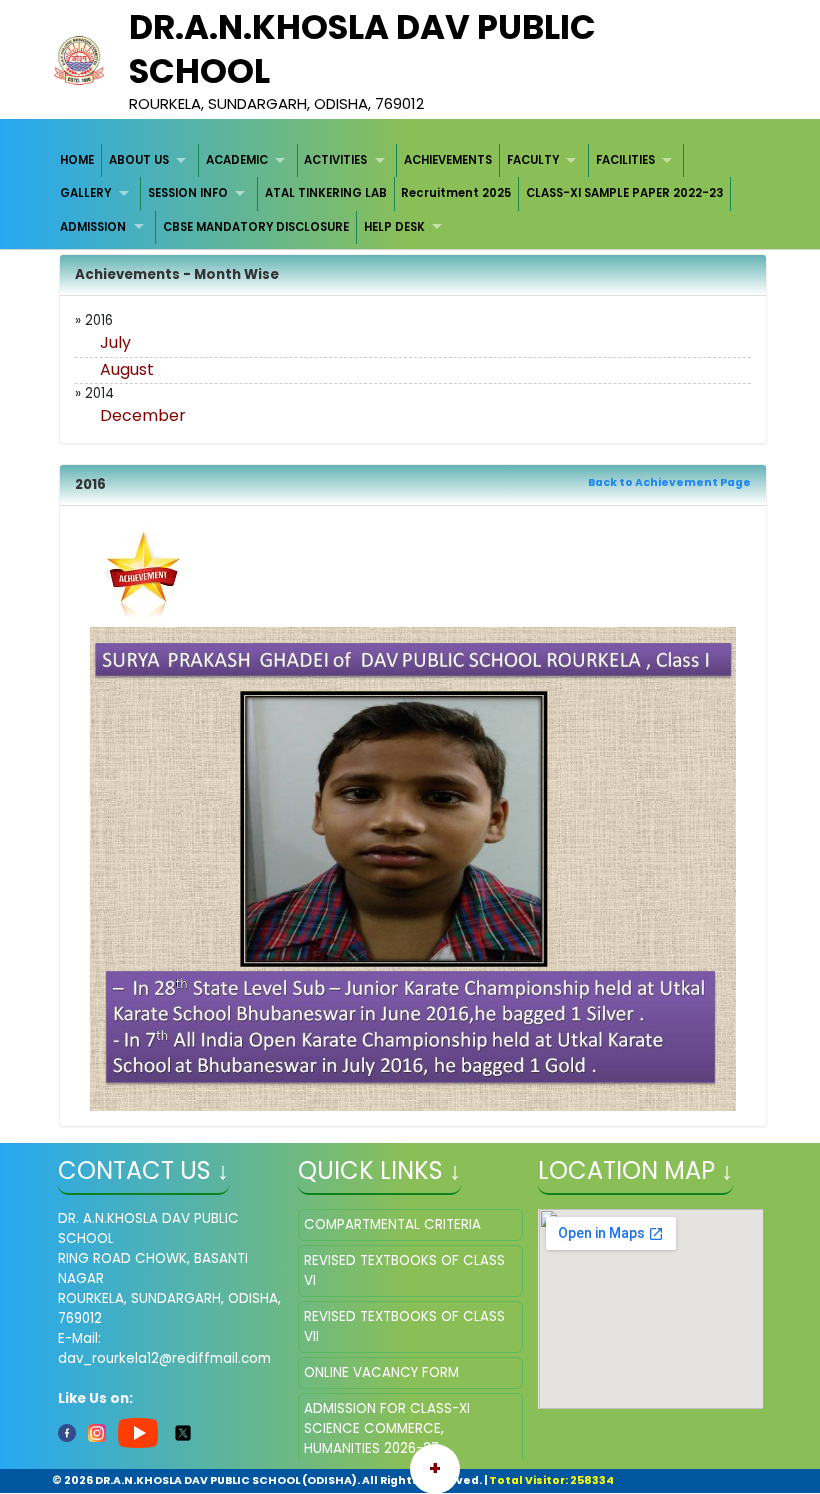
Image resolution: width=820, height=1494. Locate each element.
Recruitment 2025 (456, 193)
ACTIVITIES (335, 160)
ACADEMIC (237, 160)
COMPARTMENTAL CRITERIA (392, 1224)
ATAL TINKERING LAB (326, 193)
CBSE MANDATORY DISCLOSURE (256, 227)
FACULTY (533, 160)
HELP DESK (394, 227)
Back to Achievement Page (669, 482)
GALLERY (85, 193)
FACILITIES (625, 160)
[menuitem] (78, 160)
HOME (77, 160)
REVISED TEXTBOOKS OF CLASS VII (404, 1326)
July (115, 342)
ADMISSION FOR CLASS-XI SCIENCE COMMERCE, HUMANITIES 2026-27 (387, 1428)
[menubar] (410, 194)
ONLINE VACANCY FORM (381, 1372)
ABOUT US (139, 160)
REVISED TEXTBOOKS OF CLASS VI (404, 1270)
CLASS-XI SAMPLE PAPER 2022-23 (624, 193)
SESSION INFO (188, 193)
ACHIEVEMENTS (448, 160)
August (127, 369)
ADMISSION (93, 227)
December (143, 415)
